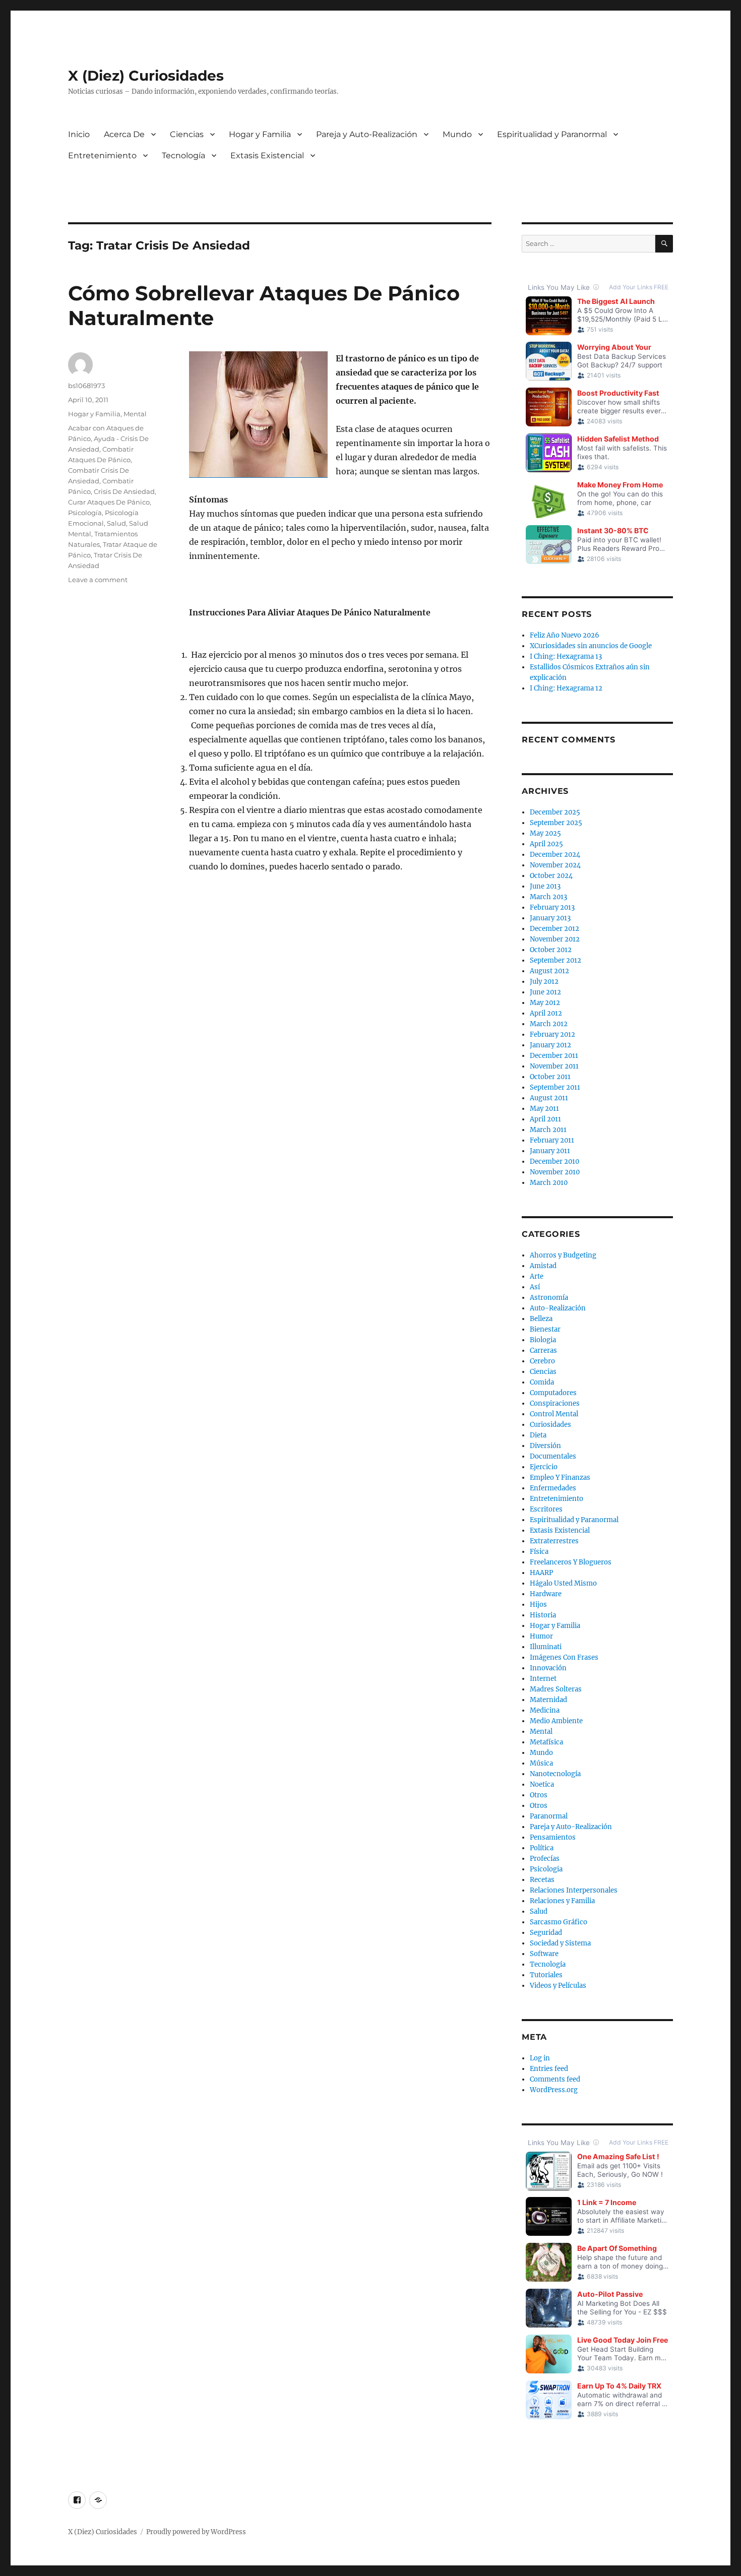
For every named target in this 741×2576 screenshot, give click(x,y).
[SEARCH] (664, 244)
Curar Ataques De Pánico (109, 502)
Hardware (546, 1594)
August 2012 (549, 971)
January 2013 (550, 918)
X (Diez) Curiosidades (146, 76)
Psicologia (546, 1869)
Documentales (553, 1456)
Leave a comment (98, 580)
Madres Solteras (556, 1689)
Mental (135, 414)
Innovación (548, 1668)
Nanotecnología (555, 1774)
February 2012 (552, 1034)
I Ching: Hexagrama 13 (566, 656)
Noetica (542, 1784)
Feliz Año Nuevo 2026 (565, 635)
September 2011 (555, 1087)
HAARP (541, 1573)
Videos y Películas (558, 1986)
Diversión (545, 1446)
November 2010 (555, 1172)
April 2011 (545, 1119)
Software (544, 1954)
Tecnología (183, 155)
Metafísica (546, 1742)
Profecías (545, 1859)
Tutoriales (546, 1975)
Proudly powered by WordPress (196, 2532)
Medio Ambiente (556, 1721)
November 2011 (554, 1066)
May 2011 (544, 1109)
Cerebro (542, 1361)
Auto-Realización (558, 1308)
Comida (542, 1382)
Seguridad (546, 1933)
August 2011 (549, 1098)
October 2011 (550, 1077)
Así (535, 1287)
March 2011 (548, 1130)
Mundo (457, 134)
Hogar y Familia (260, 134)
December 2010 (554, 1161)
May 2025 (545, 833)
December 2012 (554, 929)
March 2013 (548, 897)
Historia (543, 1615)
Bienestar (545, 1329)
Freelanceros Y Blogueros (571, 1562)
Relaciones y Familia (562, 1901)
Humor (541, 1636)
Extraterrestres (554, 1541)
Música (541, 1763)
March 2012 (549, 1024)
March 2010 (549, 1183)
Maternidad (548, 1700)
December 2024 (555, 855)
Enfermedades (553, 1488)
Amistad (543, 1266)
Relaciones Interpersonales (574, 1890)
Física (539, 1552)
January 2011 (550, 1151)
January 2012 (550, 1045)
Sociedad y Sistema (560, 1943)
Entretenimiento (102, 155)
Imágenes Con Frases (564, 1657)
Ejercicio (544, 1467)
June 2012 (545, 992)
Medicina (545, 1710)
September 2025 (556, 823)
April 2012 (546, 1013)
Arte (537, 1276)
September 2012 (555, 960)
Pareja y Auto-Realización (367, 134)
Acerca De (124, 134)
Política (542, 1848)
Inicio (79, 134)
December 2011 (554, 1056)
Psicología (85, 513)
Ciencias (187, 134)
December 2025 (555, 812)
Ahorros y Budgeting (563, 1255)
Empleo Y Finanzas (560, 1478)
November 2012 (555, 939)
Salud (116, 523)
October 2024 (551, 876)
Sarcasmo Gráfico (559, 1922)
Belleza (541, 1319)
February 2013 (552, 907)
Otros (539, 1795)
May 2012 (545, 1003)
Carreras (543, 1350)
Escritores (546, 1509)
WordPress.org (554, 2090)
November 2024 (555, 865)
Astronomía (549, 1298)
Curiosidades (550, 1425)
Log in (540, 2058)
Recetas (542, 1880)
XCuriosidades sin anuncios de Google (591, 646)
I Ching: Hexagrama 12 (566, 688)
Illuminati (546, 1647)
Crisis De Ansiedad (124, 491)
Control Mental (554, 1414)
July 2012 (544, 982)
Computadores (553, 1393)
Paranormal (549, 1816)
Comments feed (555, 2079)
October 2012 (551, 950)
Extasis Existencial (267, 155)
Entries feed (549, 2069)
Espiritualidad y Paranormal (552, 134)
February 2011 (552, 1140)
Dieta (538, 1435)
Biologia (543, 1340)
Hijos (538, 1605)
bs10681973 (86, 386)
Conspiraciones (555, 1403)
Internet (543, 1679)
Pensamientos (553, 1837)
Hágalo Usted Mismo (563, 1583)
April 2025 (546, 844)
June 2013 (545, 886)
